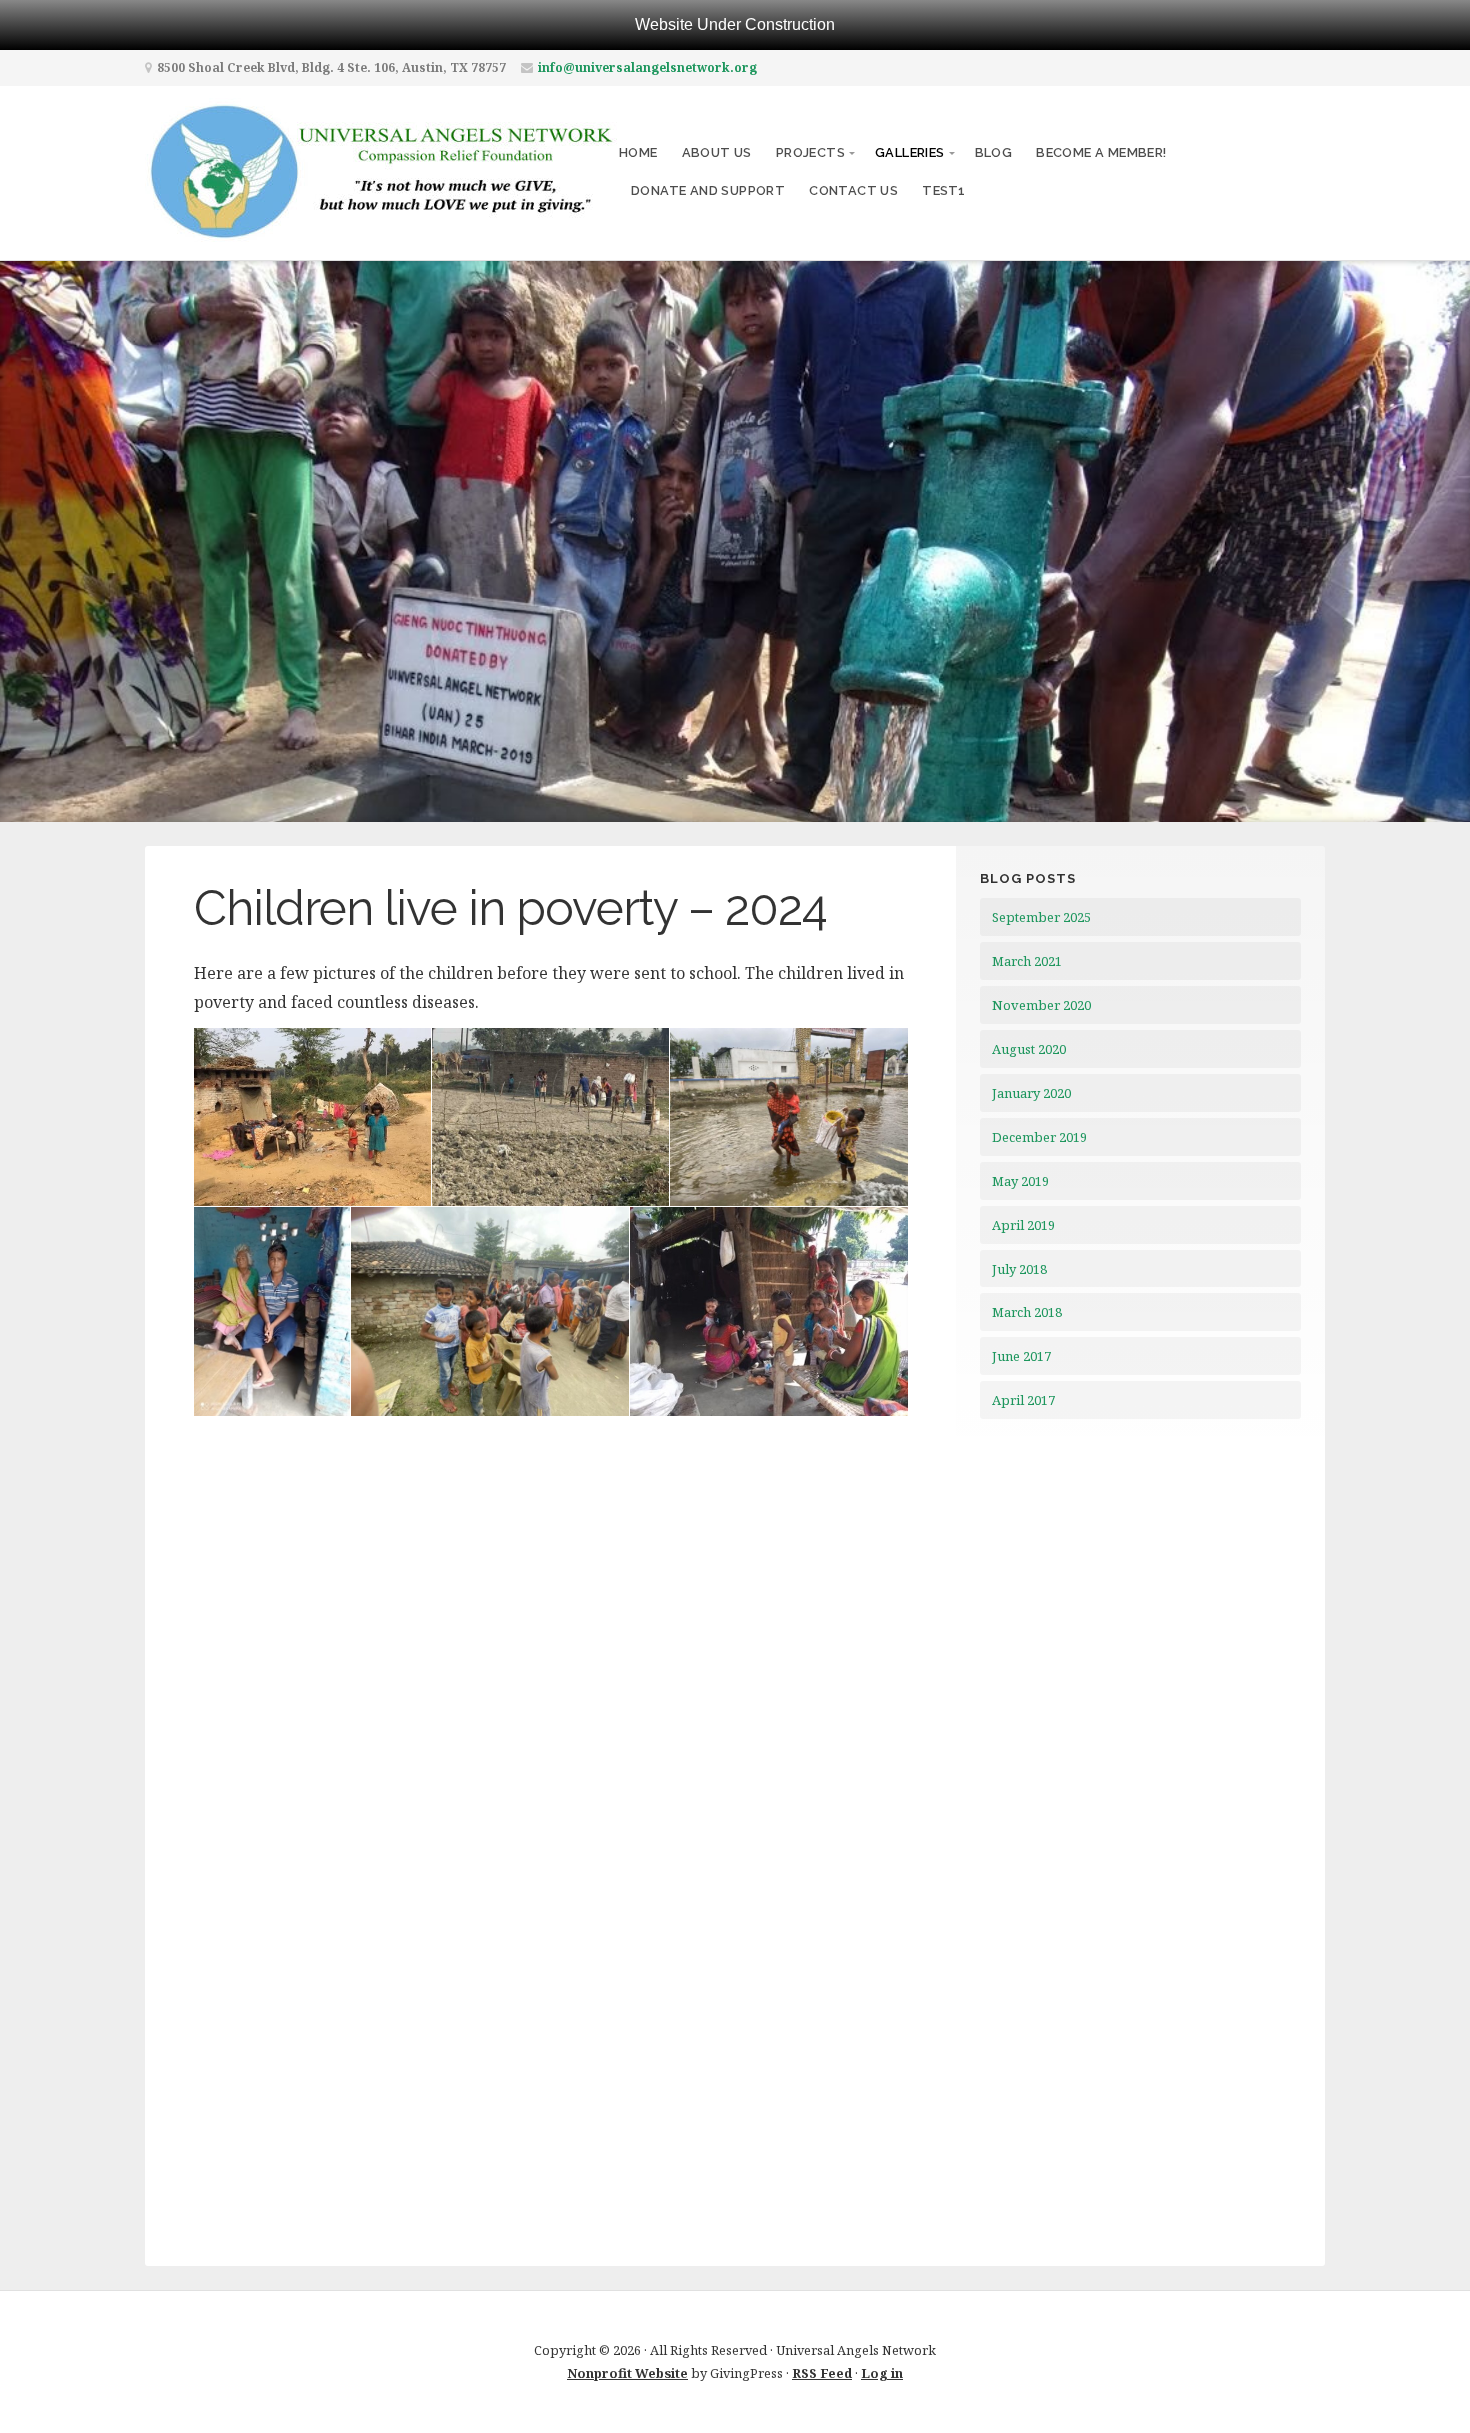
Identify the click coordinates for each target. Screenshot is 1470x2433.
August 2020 (1029, 1049)
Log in (882, 2373)
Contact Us (853, 190)
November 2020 (1041, 1005)
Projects (810, 152)
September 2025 (1041, 917)
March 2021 (1027, 961)
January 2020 (1031, 1093)
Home (638, 152)
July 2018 (1019, 1269)
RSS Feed (822, 2373)
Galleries (910, 152)
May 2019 (1020, 1181)
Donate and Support (708, 190)
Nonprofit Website (627, 2373)
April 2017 (1023, 1400)
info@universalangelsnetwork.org (647, 67)
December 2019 (1039, 1137)
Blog (994, 152)
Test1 (943, 190)
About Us (717, 152)
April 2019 (1023, 1225)
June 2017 (1021, 1356)
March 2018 (1027, 1312)
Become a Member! (1101, 152)
